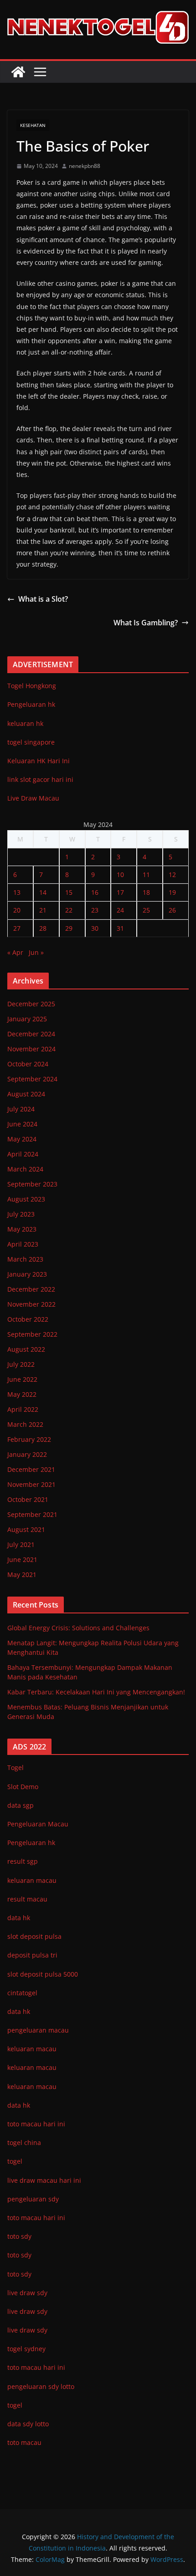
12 (172, 875)
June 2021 (22, 1559)
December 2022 (31, 1289)
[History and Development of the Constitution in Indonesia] (18, 72)
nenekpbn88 (85, 166)
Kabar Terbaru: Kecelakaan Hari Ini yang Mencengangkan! (96, 1692)
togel (15, 2405)
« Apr (15, 952)
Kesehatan (33, 125)
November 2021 (31, 1484)
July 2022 (21, 1364)
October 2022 (28, 1319)
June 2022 (22, 1379)
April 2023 (23, 1244)
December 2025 (31, 1004)
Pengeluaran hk (31, 704)
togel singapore (31, 742)
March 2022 (25, 1424)
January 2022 (27, 1454)
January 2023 (27, 1274)
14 (43, 892)
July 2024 (21, 1109)
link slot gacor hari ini (40, 779)
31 (120, 928)
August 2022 (26, 1349)
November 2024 (31, 1049)
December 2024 (31, 1034)
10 (120, 875)
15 (69, 892)
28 (43, 928)
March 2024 (25, 1169)
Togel (15, 1767)
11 (146, 875)
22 (69, 910)
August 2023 (26, 1199)
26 (172, 910)
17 (120, 892)
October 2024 (28, 1064)
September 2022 (32, 1334)
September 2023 (32, 1184)
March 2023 (25, 1259)
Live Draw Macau (33, 798)
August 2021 (26, 1529)
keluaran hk (25, 723)
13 (17, 892)
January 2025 (27, 1019)
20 (17, 910)
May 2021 (22, 1575)
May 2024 (22, 1139)
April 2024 (23, 1154)
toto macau (24, 2442)
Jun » (36, 952)
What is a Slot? (43, 599)
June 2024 (22, 1124)
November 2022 (31, 1304)
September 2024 (32, 1079)
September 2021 (32, 1514)
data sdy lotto (28, 2424)
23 (95, 910)
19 (172, 892)
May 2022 (22, 1394)
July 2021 (21, 1544)
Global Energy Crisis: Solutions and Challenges (78, 1628)
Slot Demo (23, 1787)
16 (95, 892)
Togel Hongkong (32, 686)
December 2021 (31, 1469)
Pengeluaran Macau (38, 1824)
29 (69, 928)
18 (146, 892)
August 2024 (26, 1094)
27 (17, 928)
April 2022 (23, 1409)
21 (43, 910)
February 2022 (29, 1439)
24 (120, 910)
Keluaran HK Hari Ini (39, 761)
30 (95, 928)
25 (146, 910)
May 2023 (22, 1229)
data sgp (21, 1805)
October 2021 (28, 1499)
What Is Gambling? (146, 623)
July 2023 (21, 1214)
